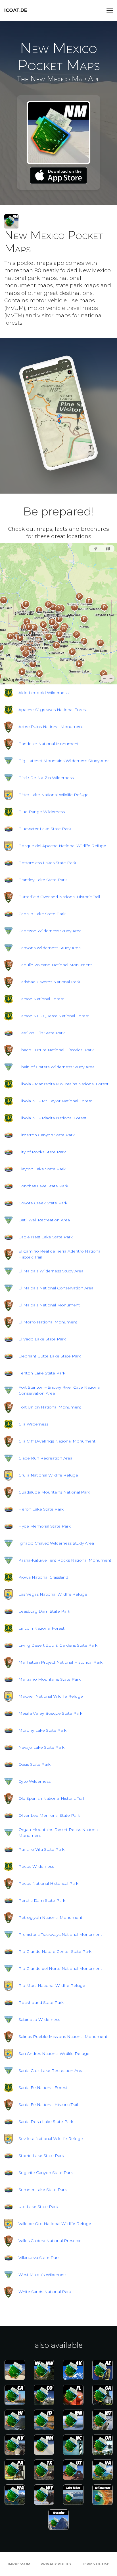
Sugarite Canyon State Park (46, 2173)
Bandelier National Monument (49, 744)
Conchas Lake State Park (43, 1186)
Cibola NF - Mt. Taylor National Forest (55, 1101)
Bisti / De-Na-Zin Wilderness (46, 778)
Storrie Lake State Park (41, 2156)
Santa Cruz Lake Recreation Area (51, 2070)
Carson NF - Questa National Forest (54, 1016)
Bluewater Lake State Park (45, 829)
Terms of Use (96, 2564)
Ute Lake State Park (38, 2207)
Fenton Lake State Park (42, 1373)
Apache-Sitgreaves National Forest (53, 710)
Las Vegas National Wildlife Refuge (53, 1594)
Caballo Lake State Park (42, 914)
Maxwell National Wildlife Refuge (51, 1696)
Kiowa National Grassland (43, 1577)
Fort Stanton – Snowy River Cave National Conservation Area (59, 1390)
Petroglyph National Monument (50, 1917)
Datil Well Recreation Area (44, 1220)
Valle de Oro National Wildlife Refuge (55, 2224)
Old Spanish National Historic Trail (51, 1798)
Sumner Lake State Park (43, 2190)
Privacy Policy (56, 2564)
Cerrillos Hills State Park (42, 1033)
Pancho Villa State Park (41, 1849)
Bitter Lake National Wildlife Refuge (54, 795)
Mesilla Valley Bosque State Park (50, 1713)
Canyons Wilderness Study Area (50, 948)
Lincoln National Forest (41, 1628)
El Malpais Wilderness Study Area (51, 1271)
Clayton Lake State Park (42, 1169)
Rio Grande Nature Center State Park (55, 1951)
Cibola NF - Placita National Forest (52, 1118)
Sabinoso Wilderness (39, 2019)
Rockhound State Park (41, 2002)
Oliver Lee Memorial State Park (49, 1815)
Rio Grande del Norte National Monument (60, 1968)
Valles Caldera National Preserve (50, 2241)
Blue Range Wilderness (42, 812)
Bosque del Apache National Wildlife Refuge (62, 846)
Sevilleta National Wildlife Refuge (51, 2139)
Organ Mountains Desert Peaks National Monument (58, 1832)
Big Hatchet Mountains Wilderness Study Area (64, 761)
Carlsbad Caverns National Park (49, 982)
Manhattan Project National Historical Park (60, 1662)
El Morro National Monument (48, 1322)
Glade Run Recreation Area (45, 1458)
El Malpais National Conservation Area (56, 1288)
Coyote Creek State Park (43, 1203)
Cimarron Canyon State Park (47, 1135)
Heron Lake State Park (41, 1509)
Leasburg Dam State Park (44, 1611)
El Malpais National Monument (49, 1305)
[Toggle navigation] (110, 10)
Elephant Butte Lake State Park (50, 1356)
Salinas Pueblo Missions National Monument (63, 2036)
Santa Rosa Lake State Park (46, 2122)
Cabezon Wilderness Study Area (50, 931)
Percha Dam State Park (42, 1900)
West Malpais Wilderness (43, 2275)
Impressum (19, 2564)
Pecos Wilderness (36, 1866)
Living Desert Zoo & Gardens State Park (58, 1645)
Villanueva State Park (39, 2258)
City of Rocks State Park (42, 1152)
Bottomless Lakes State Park (47, 863)
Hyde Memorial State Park (45, 1526)
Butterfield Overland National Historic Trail (59, 897)
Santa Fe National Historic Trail (48, 2105)
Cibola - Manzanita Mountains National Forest (63, 1084)
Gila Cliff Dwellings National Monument (57, 1441)
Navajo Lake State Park (41, 1747)
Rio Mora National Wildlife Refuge (52, 1985)
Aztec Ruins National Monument (51, 727)
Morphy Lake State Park (42, 1730)
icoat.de (16, 10)
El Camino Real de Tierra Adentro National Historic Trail (60, 1254)
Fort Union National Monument (50, 1407)
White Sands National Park (45, 2292)
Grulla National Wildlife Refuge (48, 1475)
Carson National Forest (41, 999)
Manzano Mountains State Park (50, 1679)
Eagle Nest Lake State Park (46, 1237)
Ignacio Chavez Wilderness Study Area (56, 1543)
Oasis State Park (35, 1764)
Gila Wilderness (33, 1424)
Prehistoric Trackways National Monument (60, 1934)
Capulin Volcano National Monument (55, 965)
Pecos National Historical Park (48, 1883)
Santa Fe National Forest (43, 2088)
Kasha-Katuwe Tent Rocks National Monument (65, 1560)
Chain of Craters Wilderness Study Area (57, 1067)
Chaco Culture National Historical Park (56, 1050)
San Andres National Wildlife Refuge (54, 2053)
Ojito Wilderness (35, 1781)
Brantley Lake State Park (43, 880)
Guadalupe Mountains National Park (54, 1492)
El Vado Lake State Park (42, 1339)
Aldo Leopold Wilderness (43, 693)
